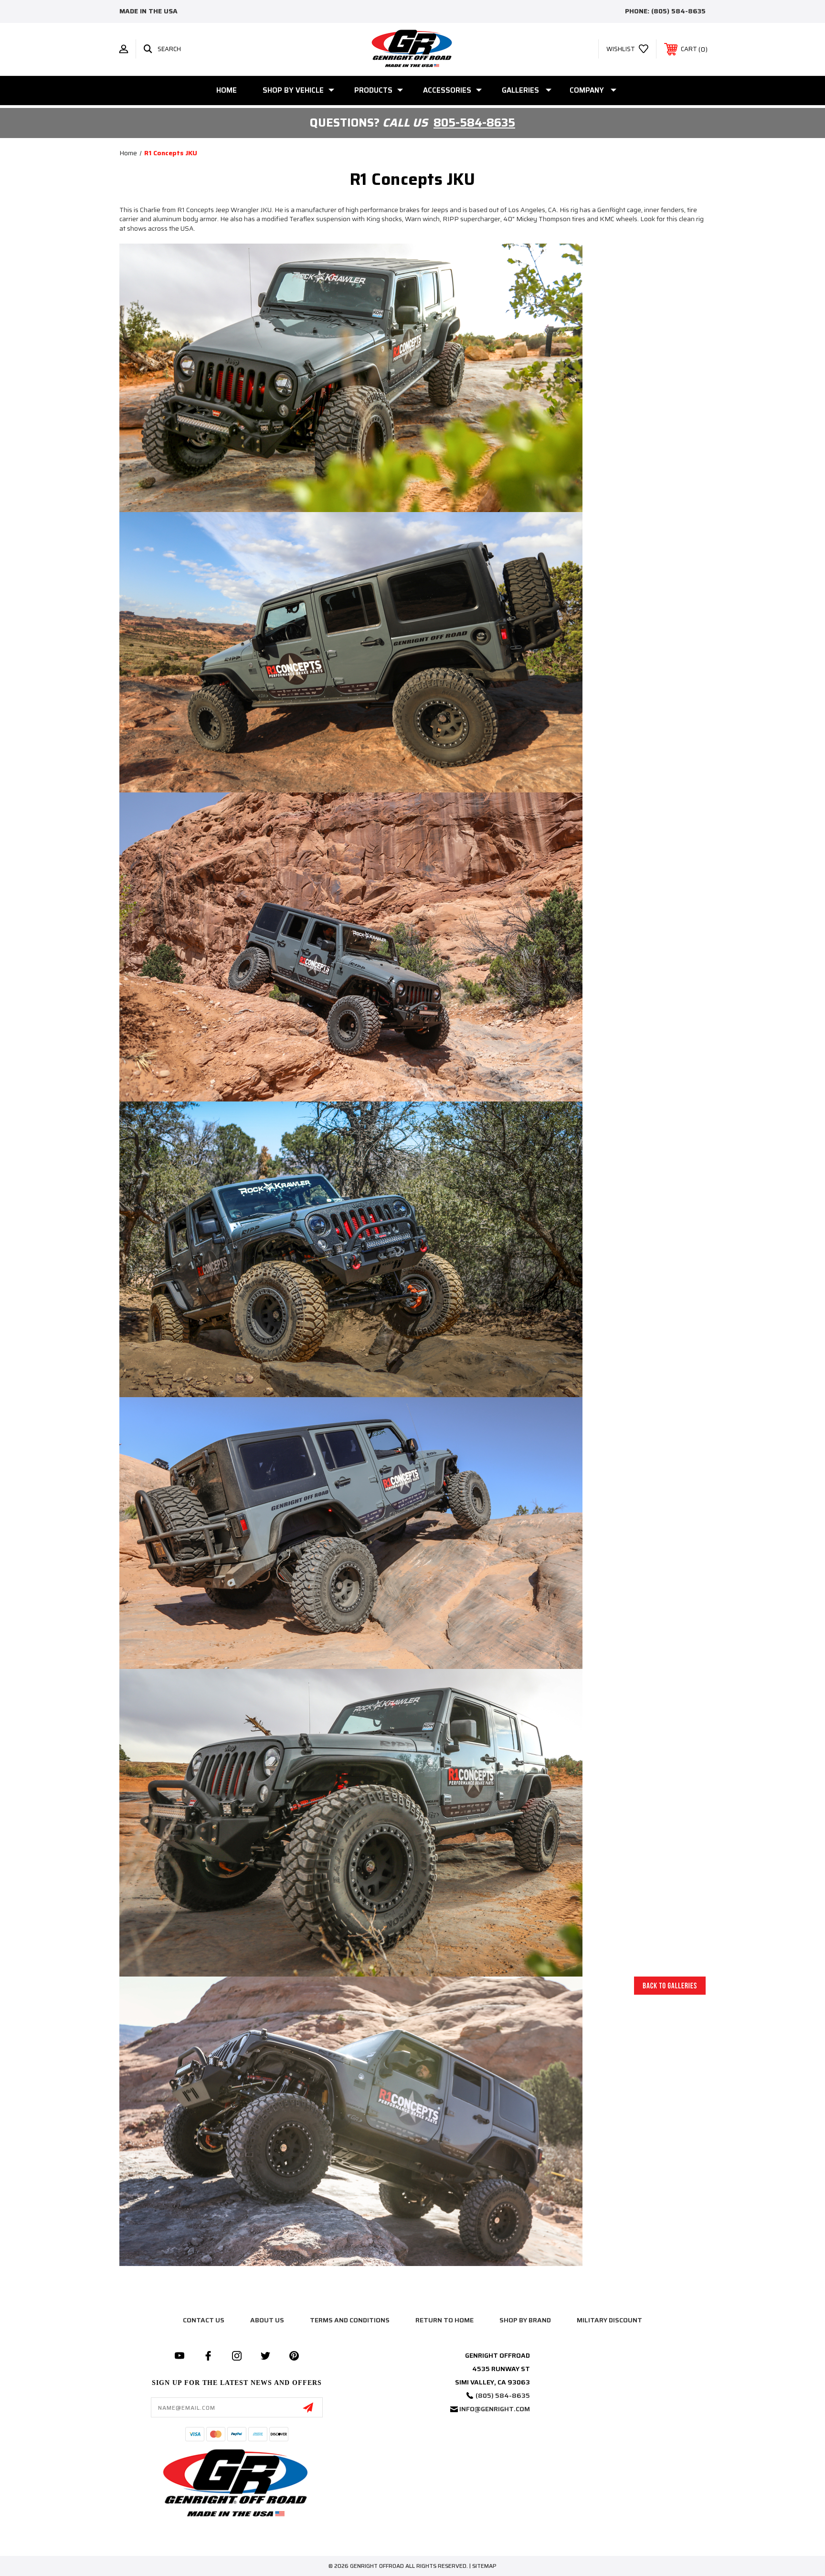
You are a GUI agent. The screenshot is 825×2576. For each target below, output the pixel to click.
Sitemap (484, 2566)
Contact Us (204, 2320)
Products (373, 90)
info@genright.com (495, 2409)
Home (227, 90)
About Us (267, 2320)
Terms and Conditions (350, 2320)
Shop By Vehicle (293, 90)
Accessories (447, 90)
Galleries (520, 90)
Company (587, 90)
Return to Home (444, 2320)
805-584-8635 (474, 123)
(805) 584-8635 (678, 11)
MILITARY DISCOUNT (609, 2320)
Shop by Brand (525, 2320)
